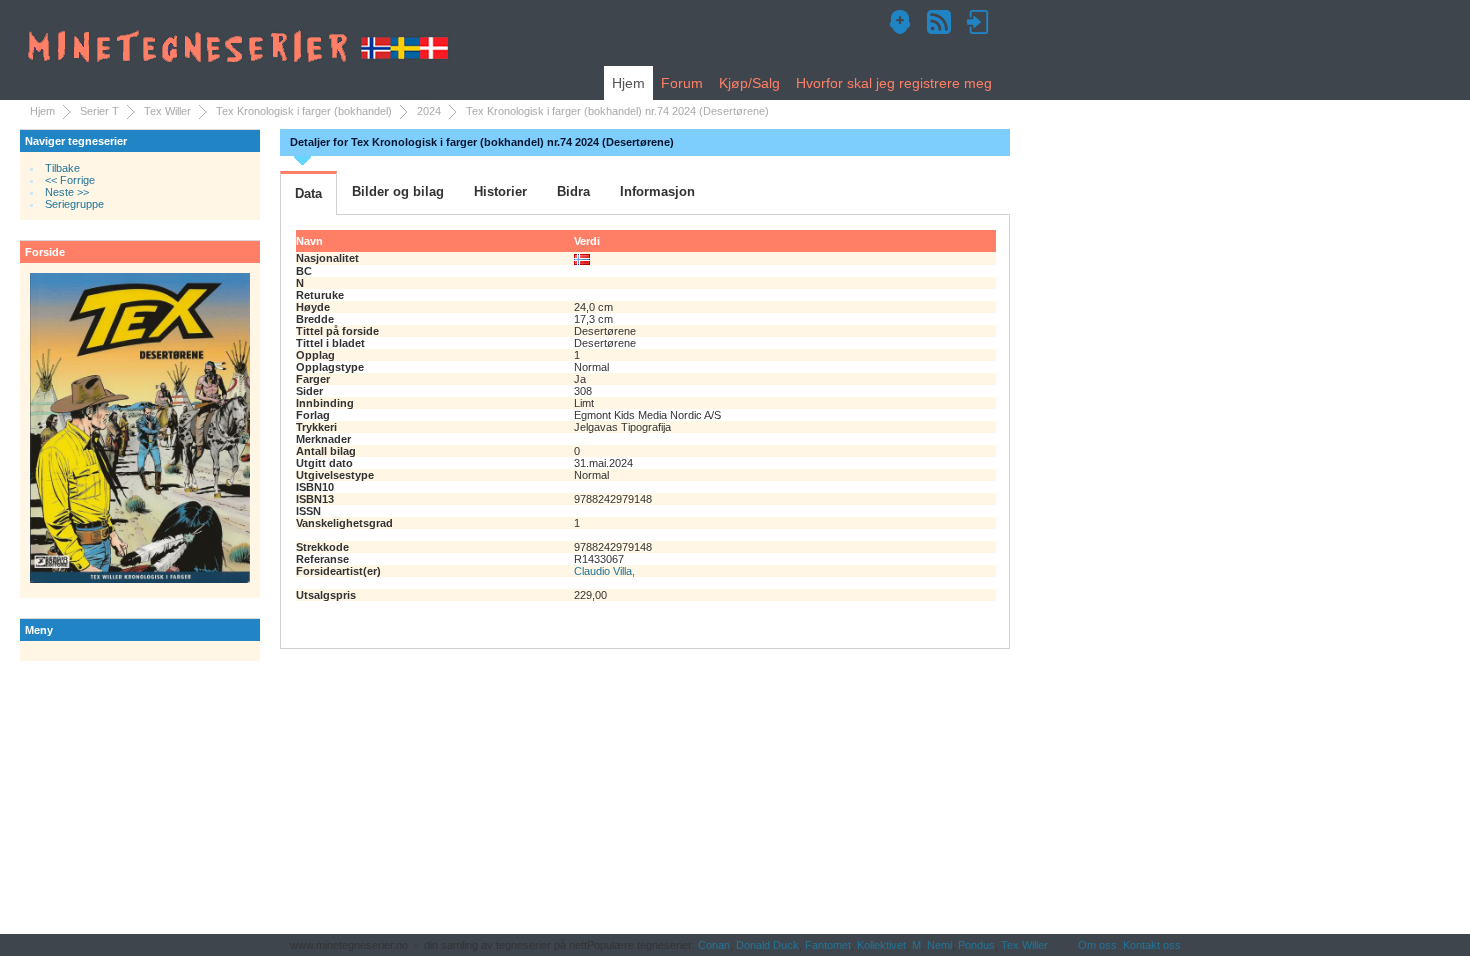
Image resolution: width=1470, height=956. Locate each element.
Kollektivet (881, 945)
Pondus (976, 945)
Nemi (939, 945)
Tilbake (62, 168)
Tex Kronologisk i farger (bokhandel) (304, 111)
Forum (682, 83)
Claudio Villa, (604, 571)
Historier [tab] (500, 191)
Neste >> (67, 192)
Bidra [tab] (573, 191)
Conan (714, 945)
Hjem (628, 83)
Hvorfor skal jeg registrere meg (894, 83)
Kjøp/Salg (749, 83)
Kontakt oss (1152, 945)
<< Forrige (70, 180)
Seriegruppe (74, 204)
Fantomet (828, 945)
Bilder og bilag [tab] (398, 191)
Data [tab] (308, 193)
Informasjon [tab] (657, 191)
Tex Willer (167, 111)
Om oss (1097, 945)
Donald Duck (767, 945)
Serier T (99, 111)
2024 (429, 111)
